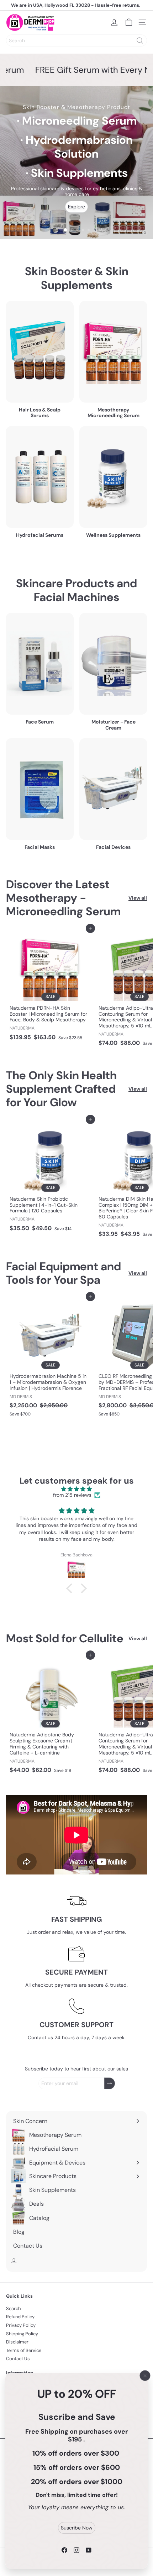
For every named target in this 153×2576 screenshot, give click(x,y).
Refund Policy (20, 2317)
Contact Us (18, 2359)
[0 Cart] (129, 22)
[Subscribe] (110, 2083)
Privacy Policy (21, 2325)
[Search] (140, 40)
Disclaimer (17, 2342)
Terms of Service (24, 2350)
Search (13, 2308)
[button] (71, 1588)
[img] (76, 1489)
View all (138, 898)
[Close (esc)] (145, 2375)
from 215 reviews (72, 1495)
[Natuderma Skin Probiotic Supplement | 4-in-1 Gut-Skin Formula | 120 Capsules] (51, 1177)
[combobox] (76, 40)
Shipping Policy (22, 2334)
